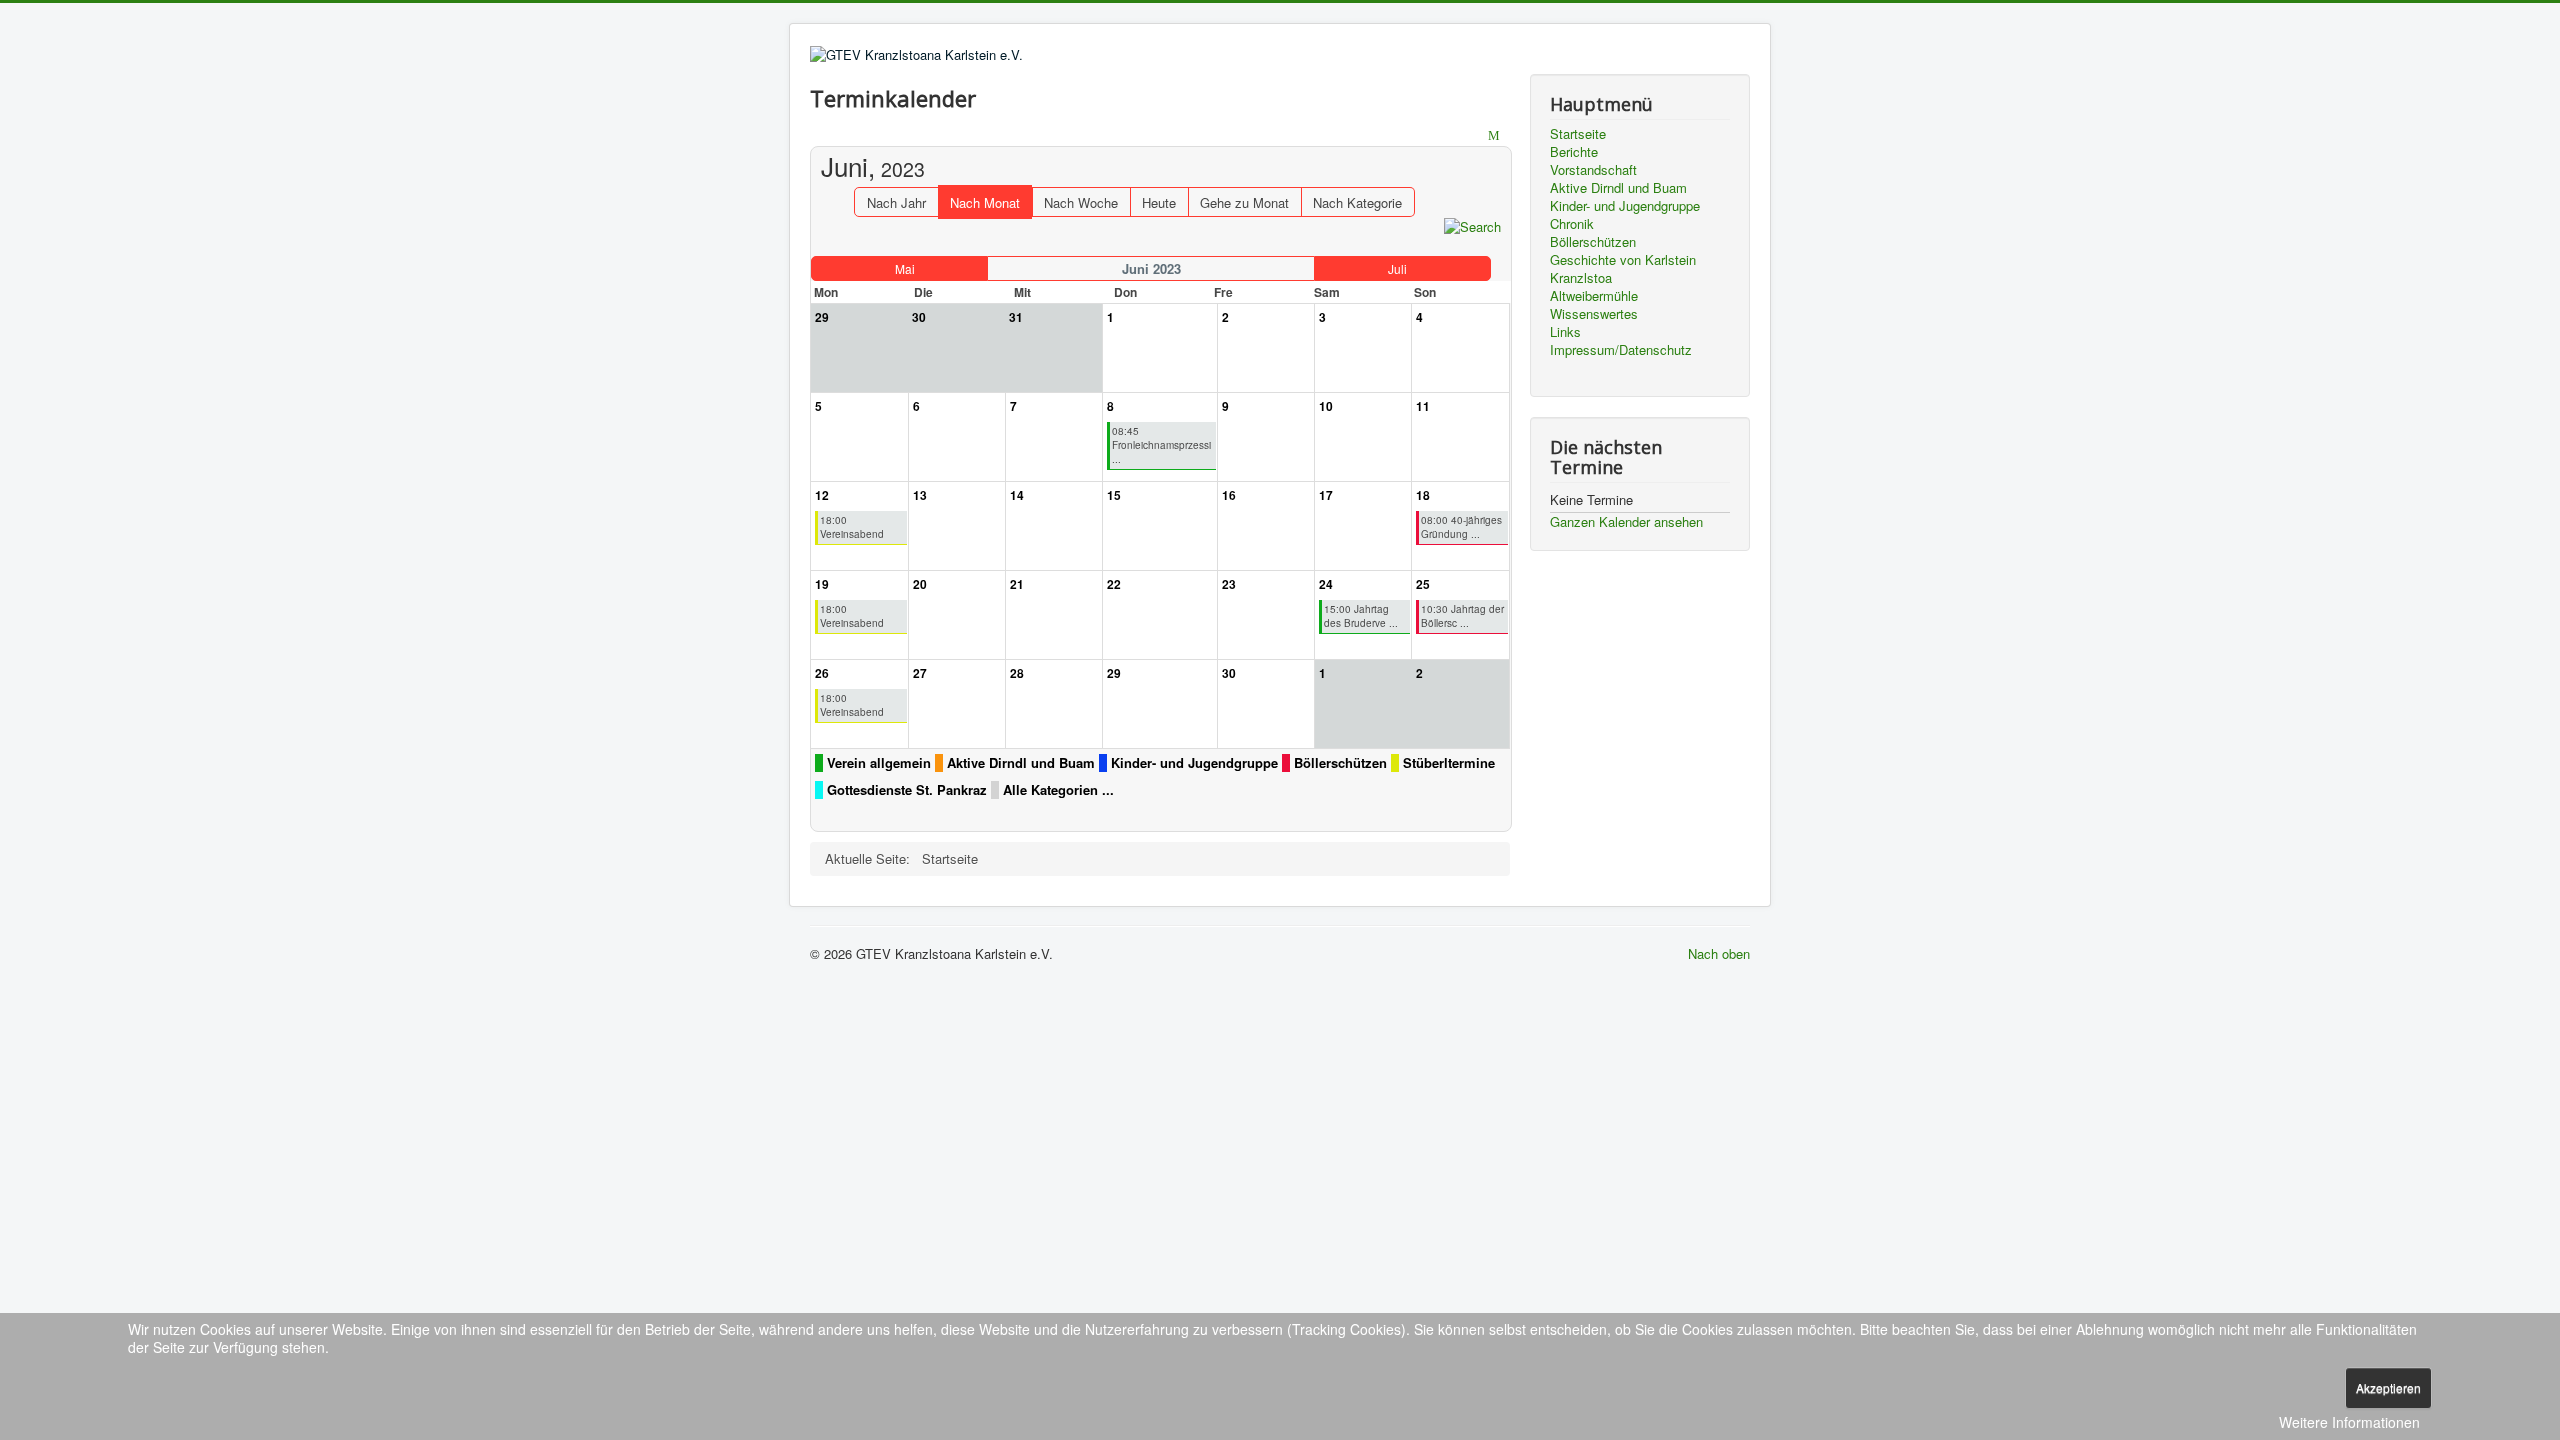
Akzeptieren (2388, 1387)
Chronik (1572, 224)
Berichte (1574, 152)
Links (1565, 332)
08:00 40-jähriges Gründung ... (1461, 527)
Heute (1159, 202)
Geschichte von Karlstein (1623, 260)
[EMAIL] (1496, 136)
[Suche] (1472, 225)
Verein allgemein (879, 763)
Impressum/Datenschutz (1621, 350)
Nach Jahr (896, 202)
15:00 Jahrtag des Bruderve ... (1361, 616)
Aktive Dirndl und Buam (1021, 763)
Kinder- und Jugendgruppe (1194, 763)
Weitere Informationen (2349, 1422)
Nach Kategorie (1357, 202)
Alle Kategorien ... (1058, 790)
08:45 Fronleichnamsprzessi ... (1161, 445)
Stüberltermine (1449, 763)
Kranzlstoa (1581, 278)
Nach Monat (985, 202)
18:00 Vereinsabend (852, 527)
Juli (1397, 268)
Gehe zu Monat (1244, 202)
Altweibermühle (1594, 296)
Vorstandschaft (1593, 170)
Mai (905, 268)
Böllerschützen (1340, 763)
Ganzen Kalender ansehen (1626, 521)
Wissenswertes (1594, 314)
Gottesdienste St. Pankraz (907, 790)
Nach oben (1719, 953)
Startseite (1578, 134)
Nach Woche (1081, 202)
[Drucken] (1476, 136)
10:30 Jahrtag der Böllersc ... (1462, 616)
